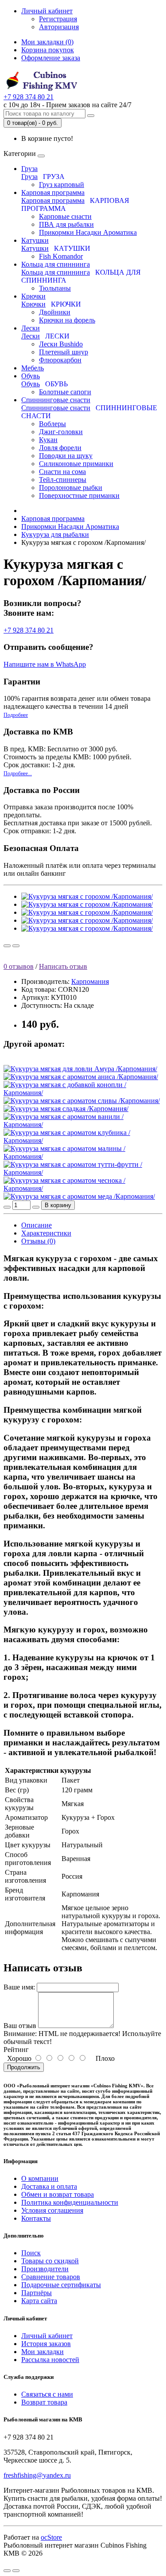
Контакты (36, 2218)
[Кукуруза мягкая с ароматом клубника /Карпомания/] (83, 1140)
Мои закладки (42, 2352)
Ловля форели (60, 448)
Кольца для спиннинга (56, 264)
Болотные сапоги (65, 392)
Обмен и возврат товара (58, 2194)
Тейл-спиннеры (63, 480)
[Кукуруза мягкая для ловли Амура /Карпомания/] (80, 1069)
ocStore (51, 2537)
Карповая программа (53, 192)
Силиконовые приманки (76, 464)
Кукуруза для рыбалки (55, 534)
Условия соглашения (52, 2210)
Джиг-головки (61, 432)
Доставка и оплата (49, 2186)
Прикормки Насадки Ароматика (88, 232)
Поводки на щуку (66, 456)
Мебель (33, 368)
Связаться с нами (47, 2394)
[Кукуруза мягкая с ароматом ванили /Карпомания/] (83, 1125)
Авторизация (59, 27)
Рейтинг (16, 2050)
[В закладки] (7, 946)
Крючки (33, 296)
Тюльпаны (55, 288)
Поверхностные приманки (79, 495)
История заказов (46, 2344)
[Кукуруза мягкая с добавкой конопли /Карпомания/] (83, 1093)
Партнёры (37, 2293)
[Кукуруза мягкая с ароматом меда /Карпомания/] (79, 1196)
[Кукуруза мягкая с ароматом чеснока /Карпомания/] (83, 1188)
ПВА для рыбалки (66, 224)
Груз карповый (62, 185)
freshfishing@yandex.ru (37, 2475)
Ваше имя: (19, 1987)
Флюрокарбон (60, 360)
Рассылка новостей (50, 2360)
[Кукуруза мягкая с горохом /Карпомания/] (87, 896)
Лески (31, 328)
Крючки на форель (67, 320)
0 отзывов (19, 966)
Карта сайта (39, 2301)
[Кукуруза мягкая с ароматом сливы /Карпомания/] (82, 1101)
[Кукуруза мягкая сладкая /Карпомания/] (66, 1109)
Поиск (31, 2253)
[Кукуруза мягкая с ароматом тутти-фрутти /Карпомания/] (83, 1172)
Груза (29, 169)
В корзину (58, 1205)
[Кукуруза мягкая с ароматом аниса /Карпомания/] (81, 1077)
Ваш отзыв (20, 2026)
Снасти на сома (62, 472)
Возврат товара (44, 2402)
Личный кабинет (47, 2336)
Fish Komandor (61, 256)
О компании (40, 2178)
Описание (37, 1225)
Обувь (31, 376)
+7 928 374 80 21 (29, 630)
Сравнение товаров (51, 2277)
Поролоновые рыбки (71, 488)
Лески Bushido (61, 344)
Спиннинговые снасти (56, 400)
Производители (45, 2269)
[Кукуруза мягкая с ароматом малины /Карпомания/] (83, 1156)
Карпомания (90, 981)
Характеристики (46, 1233)
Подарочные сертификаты (61, 2285)
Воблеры (52, 424)
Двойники (55, 312)
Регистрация (58, 19)
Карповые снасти (65, 216)
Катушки (35, 240)
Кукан (48, 440)
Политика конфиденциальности (70, 2202)
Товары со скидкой (50, 2261)
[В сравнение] (16, 946)
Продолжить (24, 2067)
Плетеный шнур (64, 352)
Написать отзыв (63, 966)
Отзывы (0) (38, 1241)
